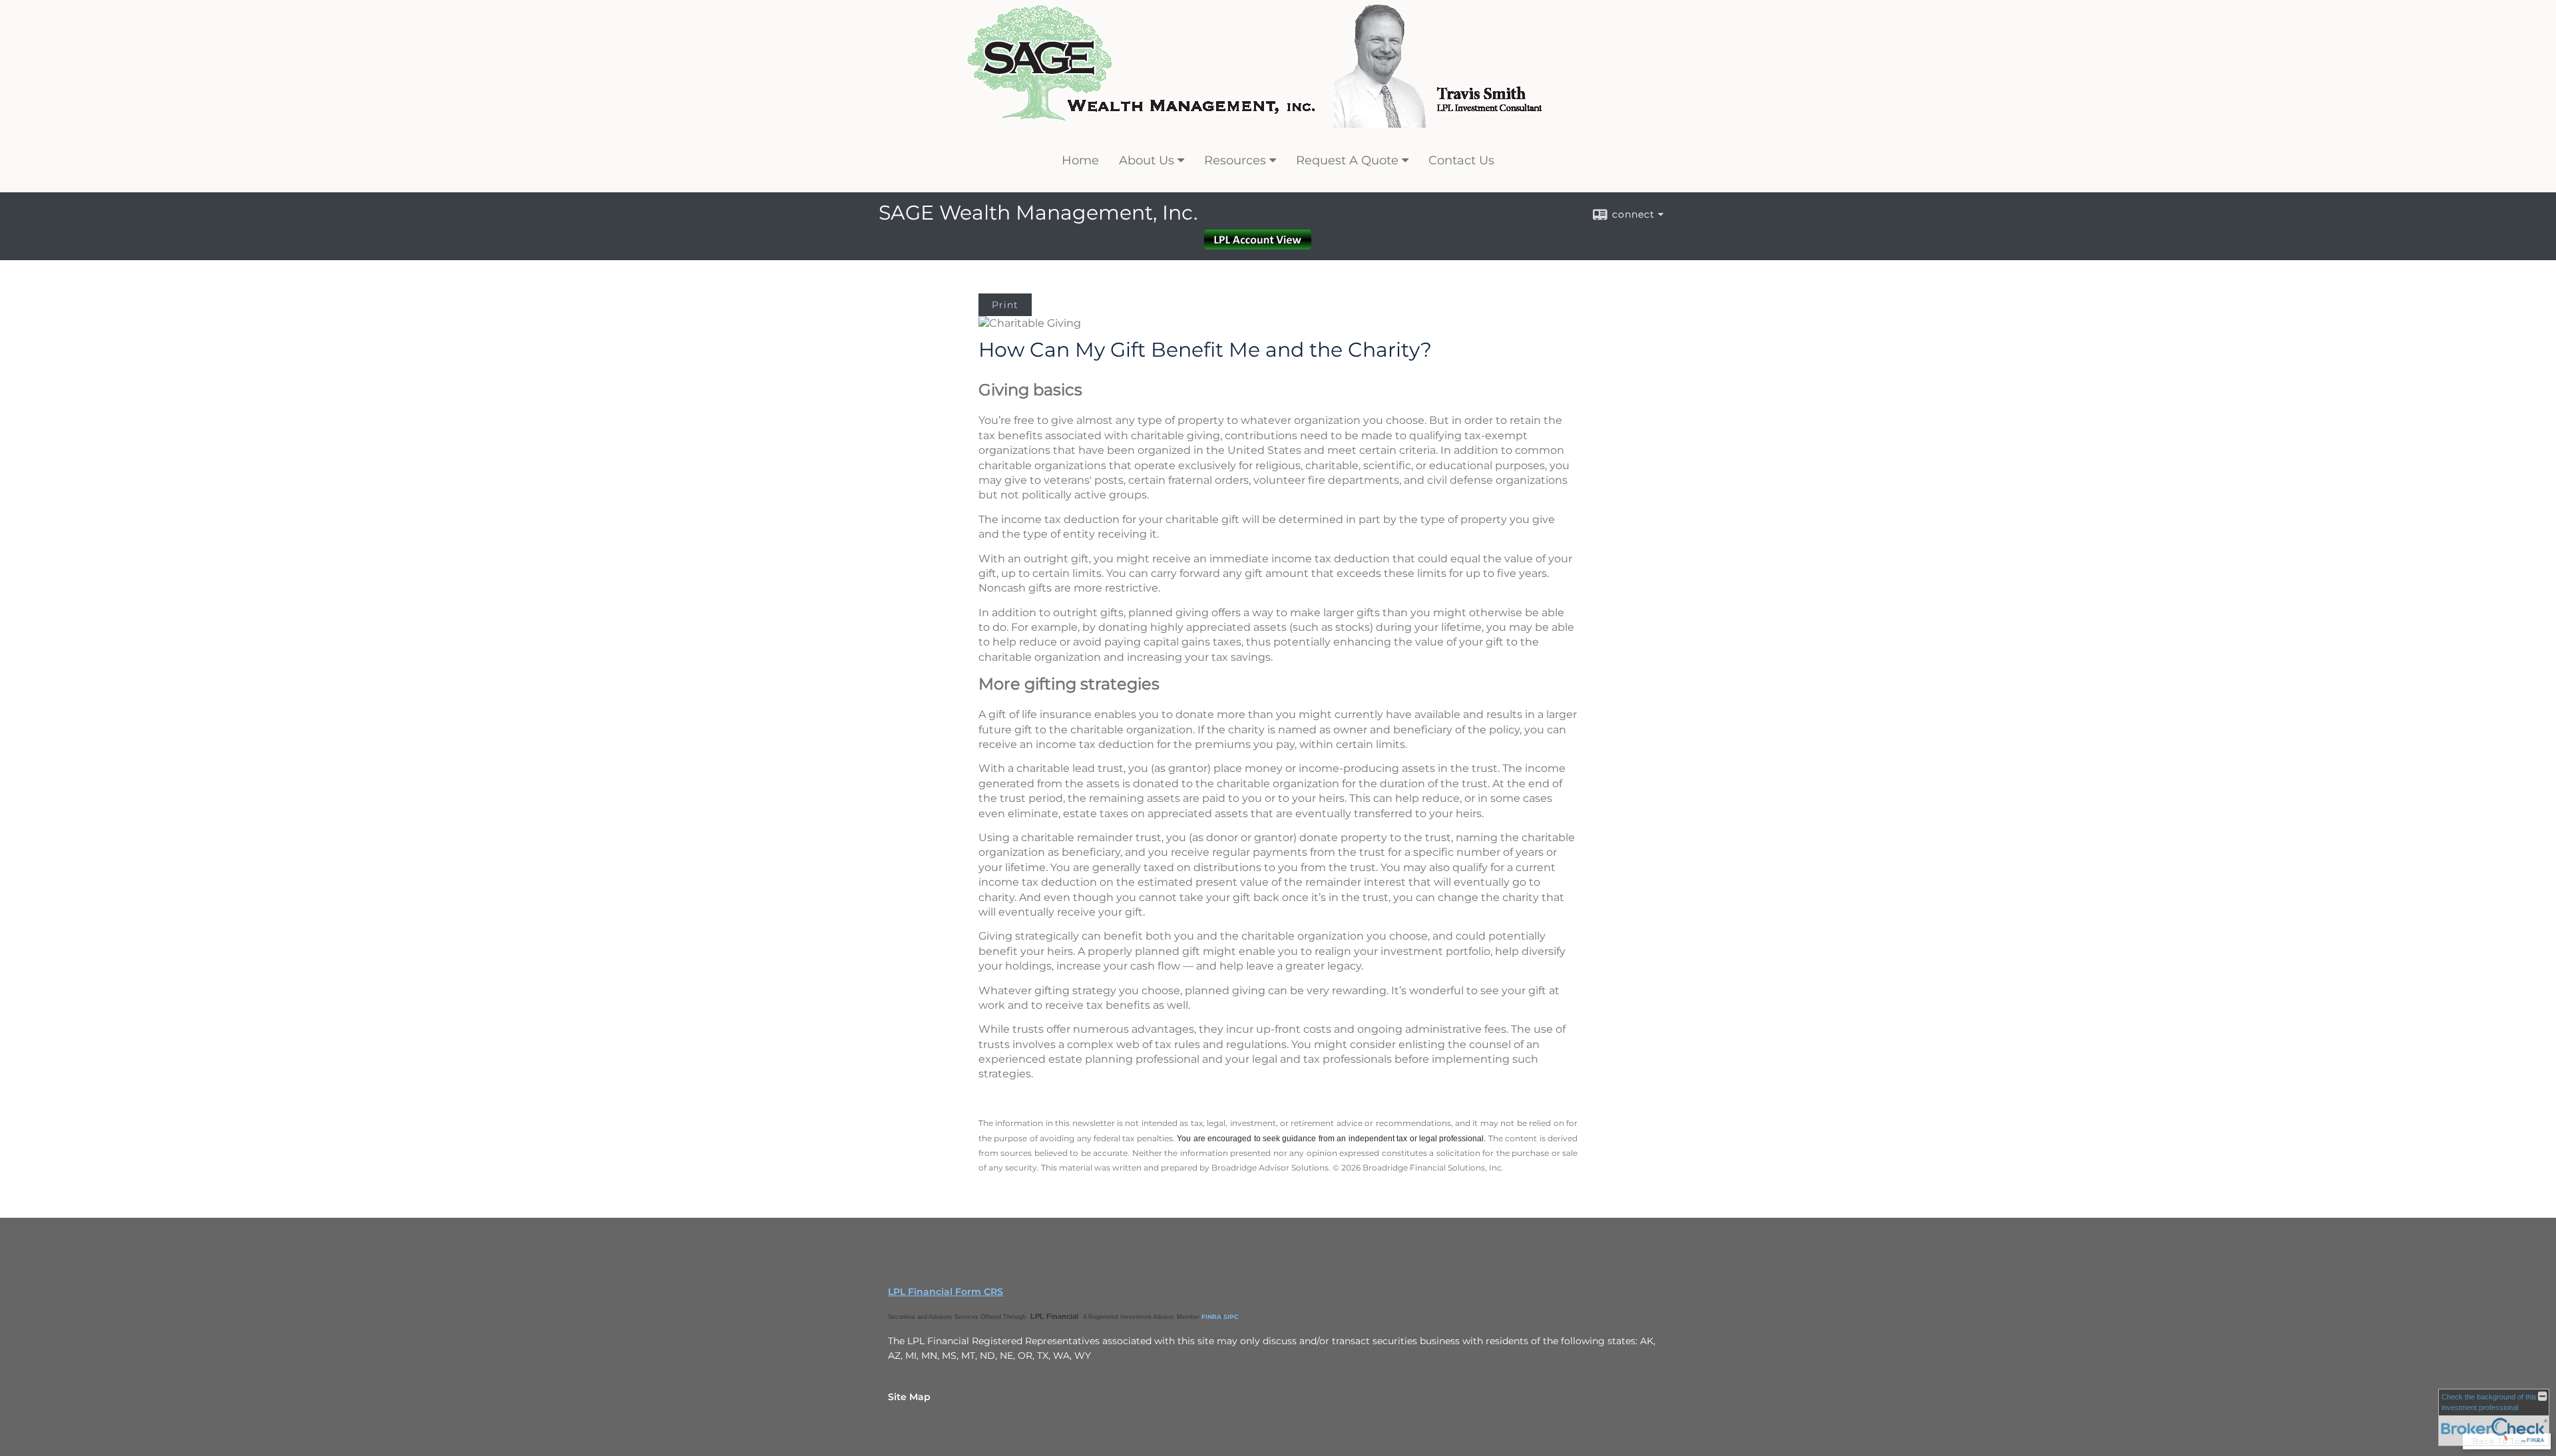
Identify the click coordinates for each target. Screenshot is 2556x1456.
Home (1080, 160)
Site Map (909, 1397)
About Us (1147, 160)
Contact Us (1461, 160)
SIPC (1231, 1317)
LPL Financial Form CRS (946, 1292)
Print (1005, 305)
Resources (1235, 160)
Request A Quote (1347, 160)
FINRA (1211, 1317)
